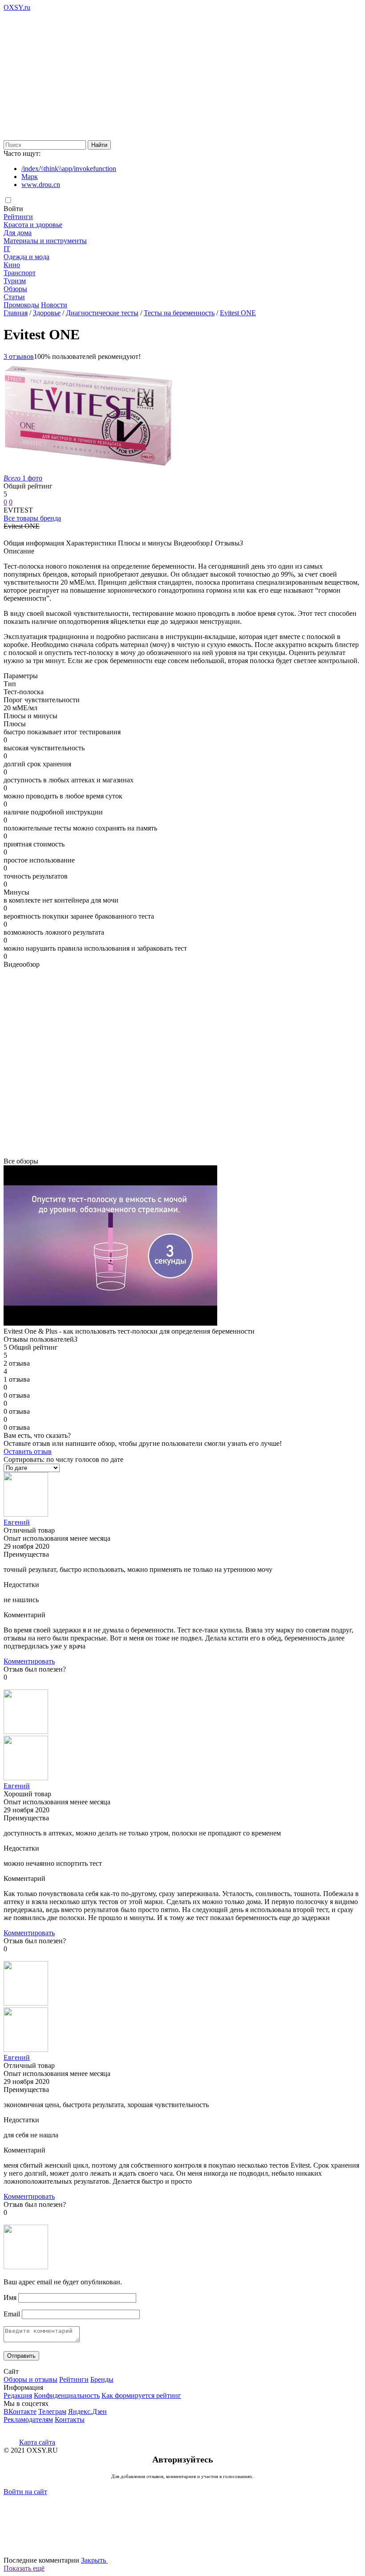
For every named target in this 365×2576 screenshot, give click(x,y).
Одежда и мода (26, 257)
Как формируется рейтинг (141, 2395)
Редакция (18, 2395)
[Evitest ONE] (88, 470)
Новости (54, 305)
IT (7, 249)
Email (12, 2314)
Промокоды (21, 305)
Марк (30, 177)
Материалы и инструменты (45, 241)
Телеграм (52, 2411)
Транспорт (20, 273)
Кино (12, 265)
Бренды (102, 2379)
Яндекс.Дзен (87, 2411)
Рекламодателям (28, 2419)
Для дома (18, 233)
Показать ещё (24, 2568)
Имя (10, 2297)
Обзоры (15, 289)
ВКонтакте (20, 2411)
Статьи (14, 297)
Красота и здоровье (33, 225)
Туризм (15, 281)
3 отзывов (19, 356)
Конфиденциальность (67, 2395)
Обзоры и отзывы (30, 2379)
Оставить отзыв (28, 1451)
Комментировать (29, 1661)
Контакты (70, 2419)
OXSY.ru (17, 7)
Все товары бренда (32, 518)
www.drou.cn (41, 185)
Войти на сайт (25, 2492)
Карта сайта (37, 2442)
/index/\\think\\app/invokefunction (69, 169)
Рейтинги (18, 217)
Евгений (17, 1522)
